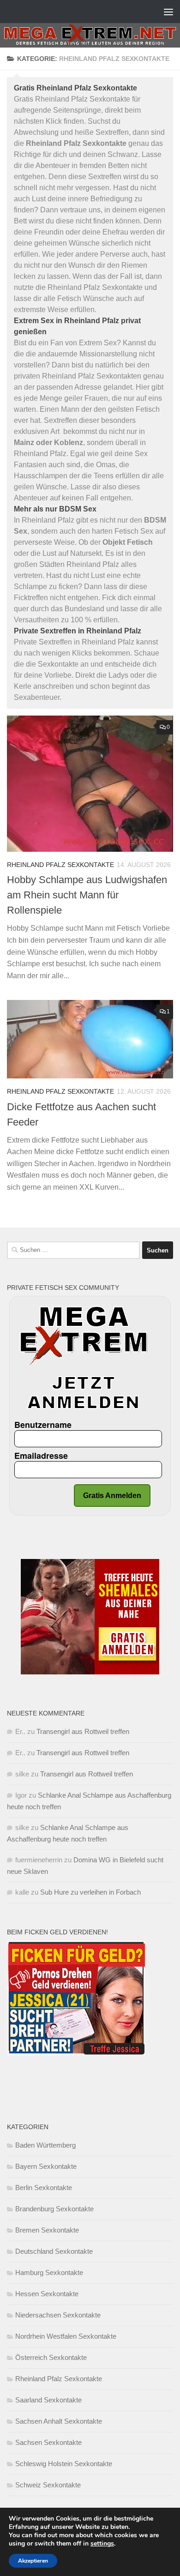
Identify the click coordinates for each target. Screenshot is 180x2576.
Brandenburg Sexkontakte (54, 2209)
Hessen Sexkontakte (47, 2294)
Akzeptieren (33, 2561)
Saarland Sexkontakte (48, 2400)
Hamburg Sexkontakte (49, 2272)
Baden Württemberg (45, 2145)
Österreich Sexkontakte (51, 2357)
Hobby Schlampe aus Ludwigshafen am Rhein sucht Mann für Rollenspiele (87, 895)
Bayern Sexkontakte (46, 2166)
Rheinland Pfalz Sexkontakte (60, 865)
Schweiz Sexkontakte (48, 2485)
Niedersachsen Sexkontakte (58, 2315)
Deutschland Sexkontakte (54, 2251)
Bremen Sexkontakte (47, 2230)
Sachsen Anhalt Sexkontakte (59, 2421)
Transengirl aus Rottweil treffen (83, 1731)
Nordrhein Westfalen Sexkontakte (66, 2336)
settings (102, 2544)
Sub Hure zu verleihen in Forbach (90, 1892)
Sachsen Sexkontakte (48, 2442)
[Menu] (168, 12)
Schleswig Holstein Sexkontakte (64, 2464)
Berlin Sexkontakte (44, 2188)
